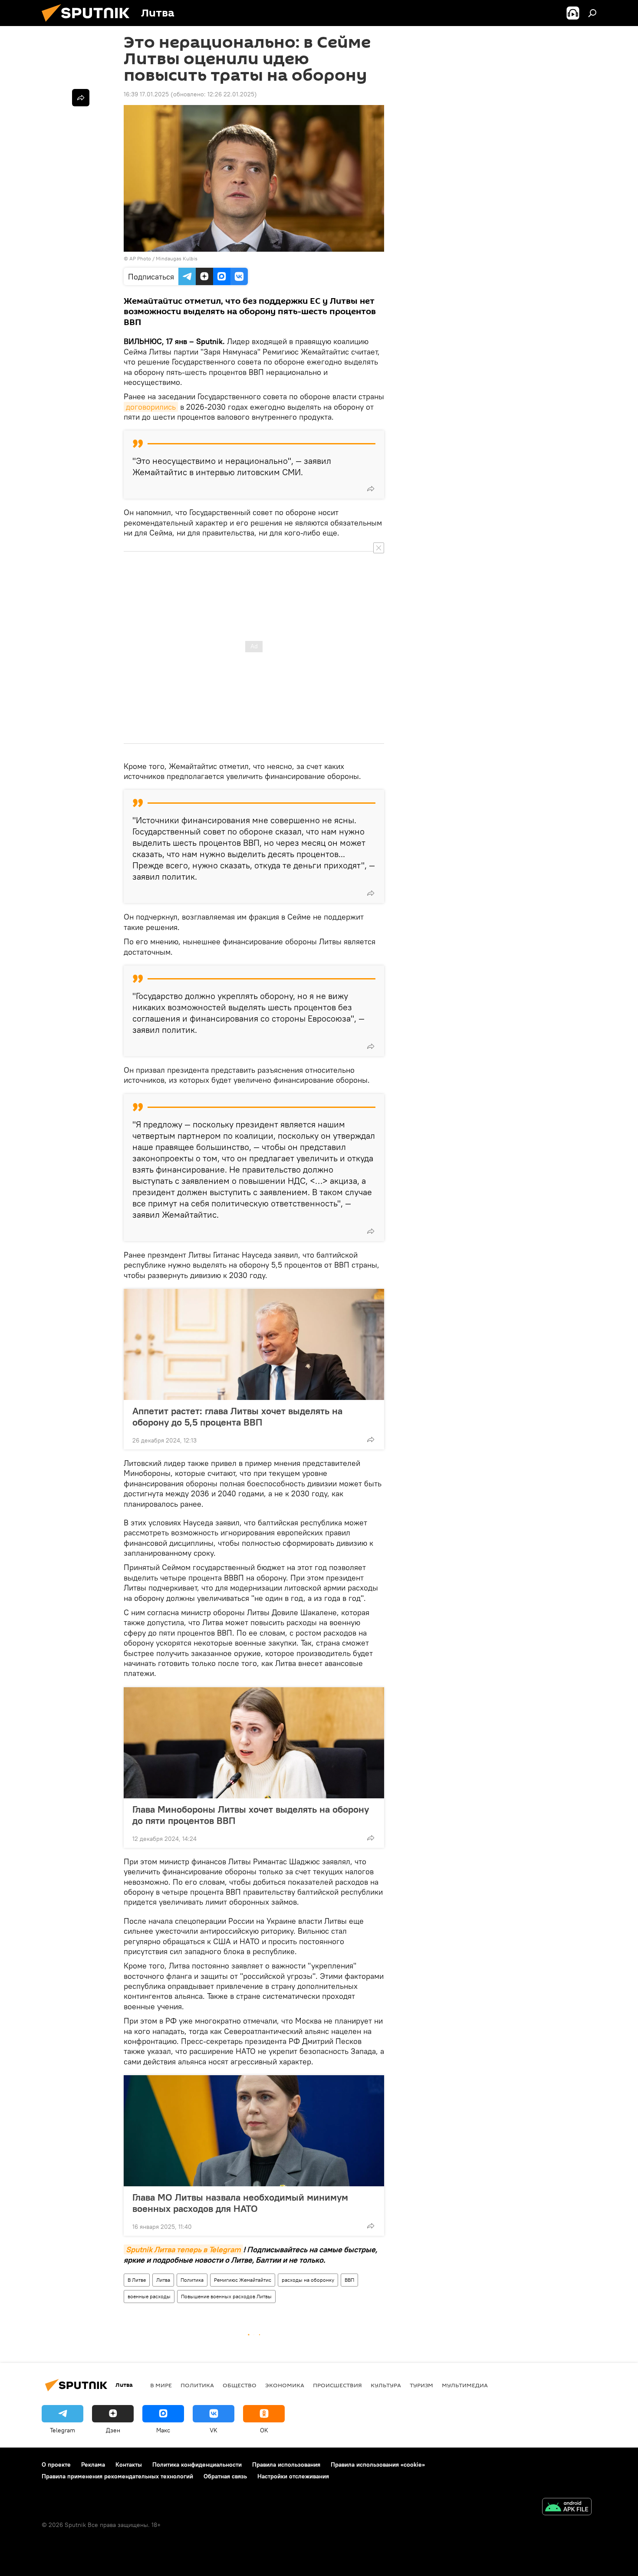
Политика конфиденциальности (197, 2464)
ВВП (349, 2280)
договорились (151, 407)
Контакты (129, 2464)
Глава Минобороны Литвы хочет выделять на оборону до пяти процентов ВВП (251, 1815)
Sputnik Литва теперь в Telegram (183, 2249)
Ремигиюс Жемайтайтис (243, 2280)
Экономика (285, 2385)
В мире (161, 2385)
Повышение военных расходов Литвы (226, 2296)
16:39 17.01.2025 (146, 94)
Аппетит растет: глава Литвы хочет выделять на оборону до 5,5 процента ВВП (237, 1416)
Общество (240, 2385)
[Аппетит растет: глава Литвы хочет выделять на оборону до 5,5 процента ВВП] (254, 1344)
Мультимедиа (465, 2385)
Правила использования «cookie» (378, 2464)
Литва (163, 2280)
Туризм (421, 2385)
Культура (386, 2385)
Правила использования (286, 2464)
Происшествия (337, 2385)
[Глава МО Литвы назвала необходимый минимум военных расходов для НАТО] (254, 2131)
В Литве (137, 2280)
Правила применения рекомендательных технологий (117, 2476)
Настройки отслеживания (293, 2476)
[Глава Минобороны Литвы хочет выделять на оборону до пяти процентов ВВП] (254, 1743)
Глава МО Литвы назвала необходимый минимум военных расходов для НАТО (240, 2203)
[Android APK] (567, 2508)
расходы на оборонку (308, 2280)
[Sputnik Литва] (89, 24)
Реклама (93, 2464)
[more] (371, 489)
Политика (192, 2280)
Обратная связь (225, 2476)
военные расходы (149, 2296)
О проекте (56, 2464)
